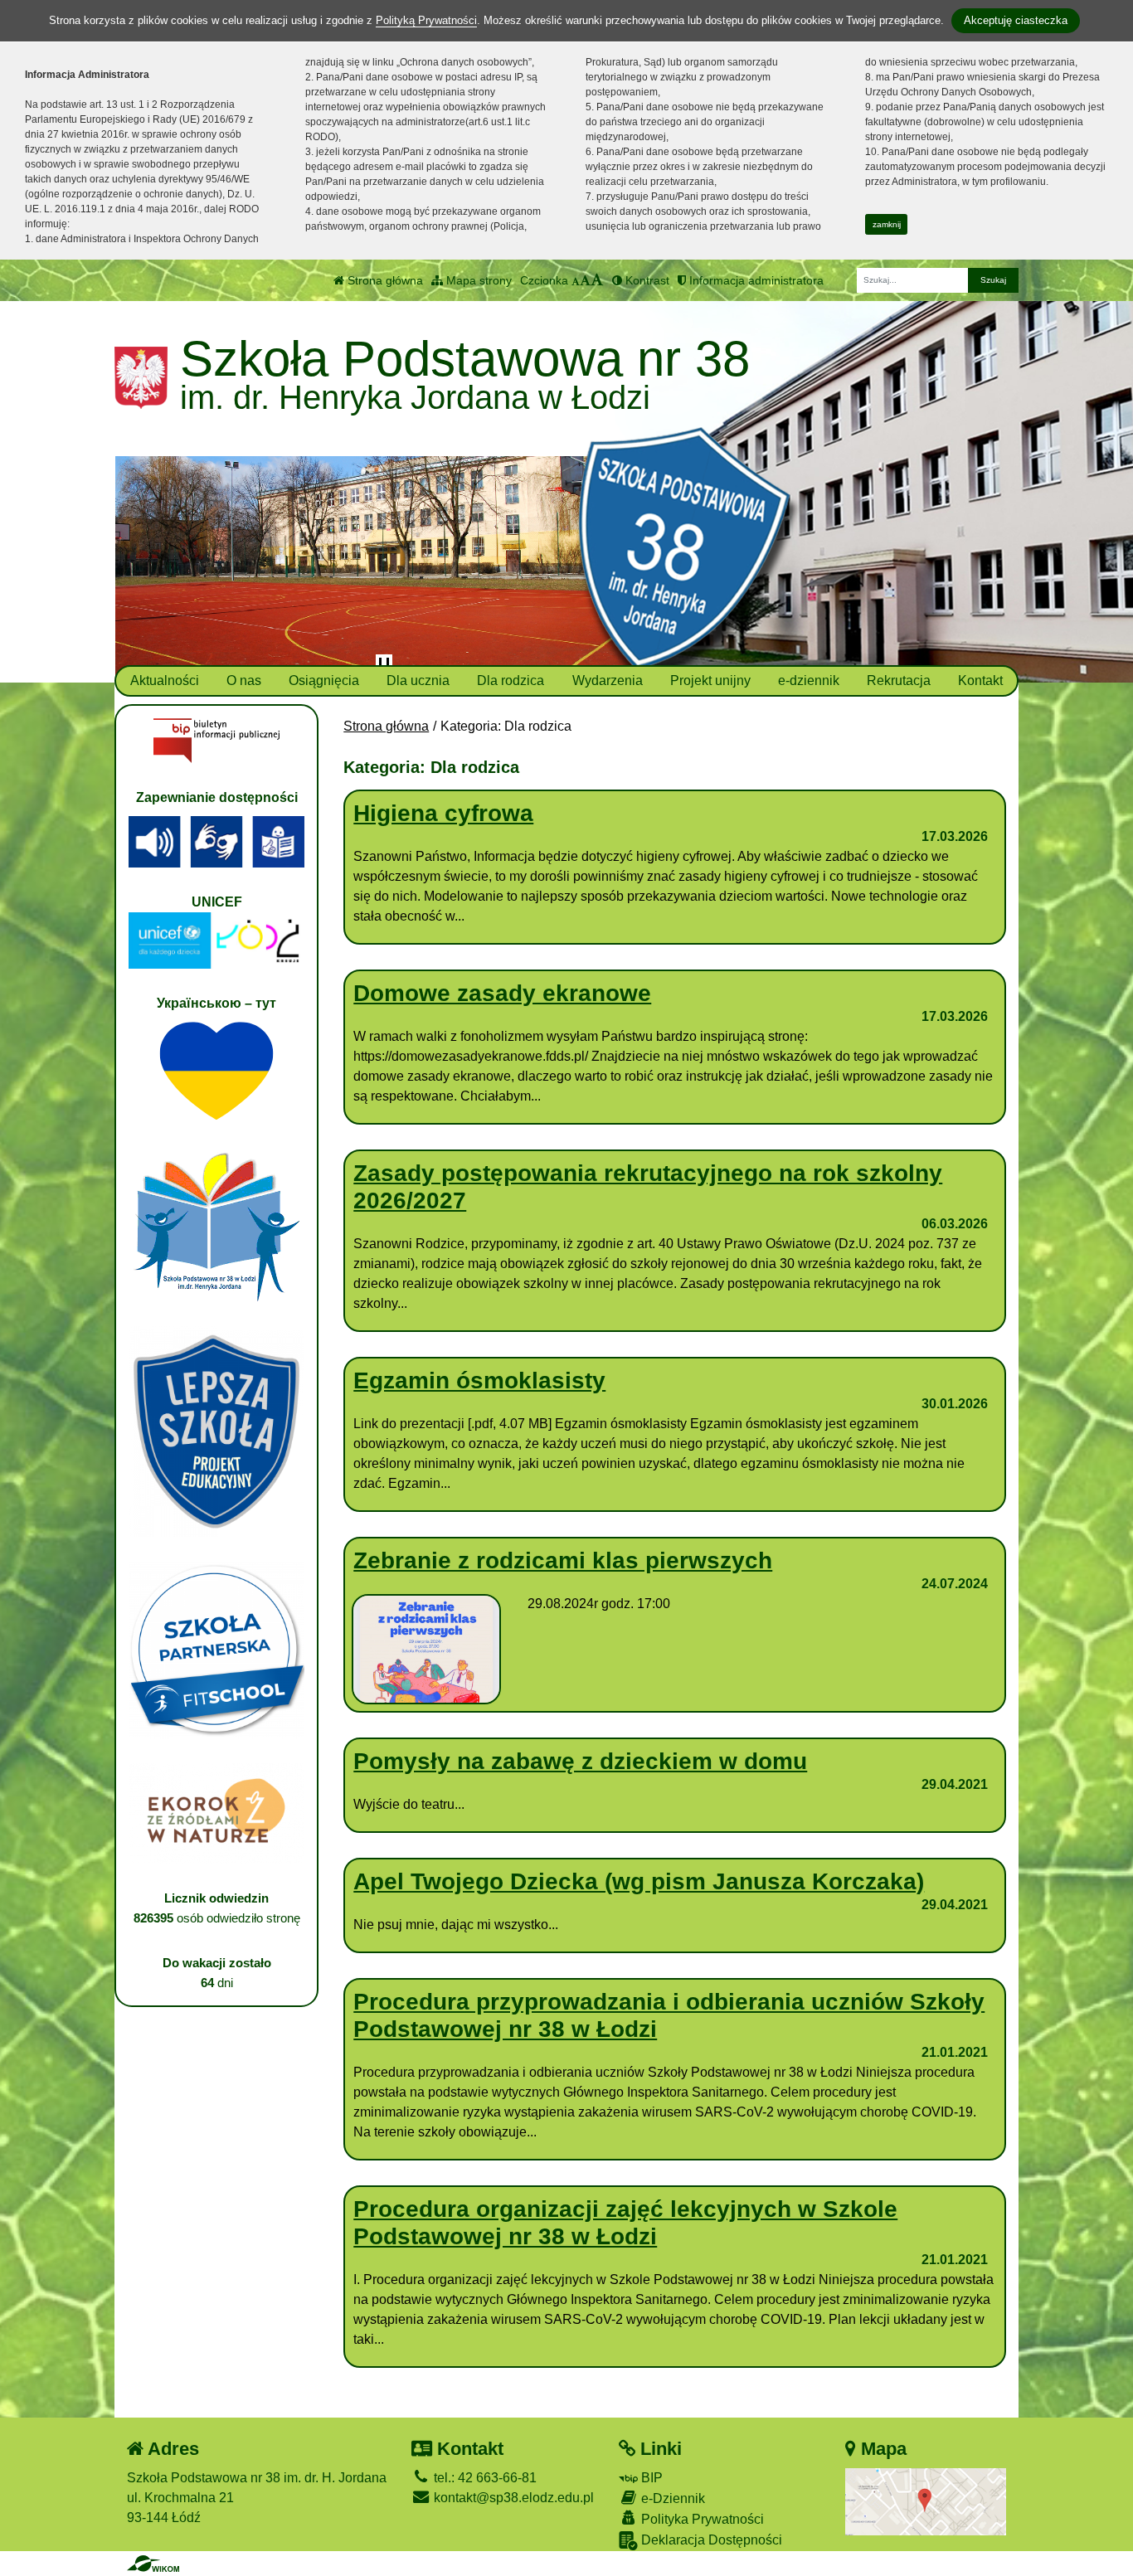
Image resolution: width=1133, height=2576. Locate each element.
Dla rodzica (511, 680)
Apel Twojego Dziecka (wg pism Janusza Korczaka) (639, 1881)
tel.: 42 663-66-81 (484, 2478)
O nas (244, 680)
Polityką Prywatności (426, 20)
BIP (650, 2478)
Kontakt (980, 680)
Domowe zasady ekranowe (502, 993)
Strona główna (384, 280)
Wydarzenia (608, 680)
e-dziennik (809, 680)
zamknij (887, 224)
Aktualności (165, 680)
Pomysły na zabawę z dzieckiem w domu (580, 1761)
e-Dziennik (671, 2498)
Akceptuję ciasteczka (1016, 20)
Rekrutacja (899, 680)
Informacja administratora (755, 280)
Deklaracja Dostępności (710, 2540)
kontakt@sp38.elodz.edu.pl (512, 2498)
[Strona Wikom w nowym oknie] (153, 2564)
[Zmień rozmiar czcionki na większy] (585, 280)
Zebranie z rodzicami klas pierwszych (563, 1560)
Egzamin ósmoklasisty (479, 1380)
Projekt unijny (710, 680)
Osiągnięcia (324, 680)
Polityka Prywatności (701, 2519)
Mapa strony (477, 280)
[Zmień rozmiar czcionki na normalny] (576, 280)
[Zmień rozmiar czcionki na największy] (597, 280)
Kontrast (646, 280)
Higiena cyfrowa (443, 813)
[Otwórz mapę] (926, 2501)
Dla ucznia (418, 680)
